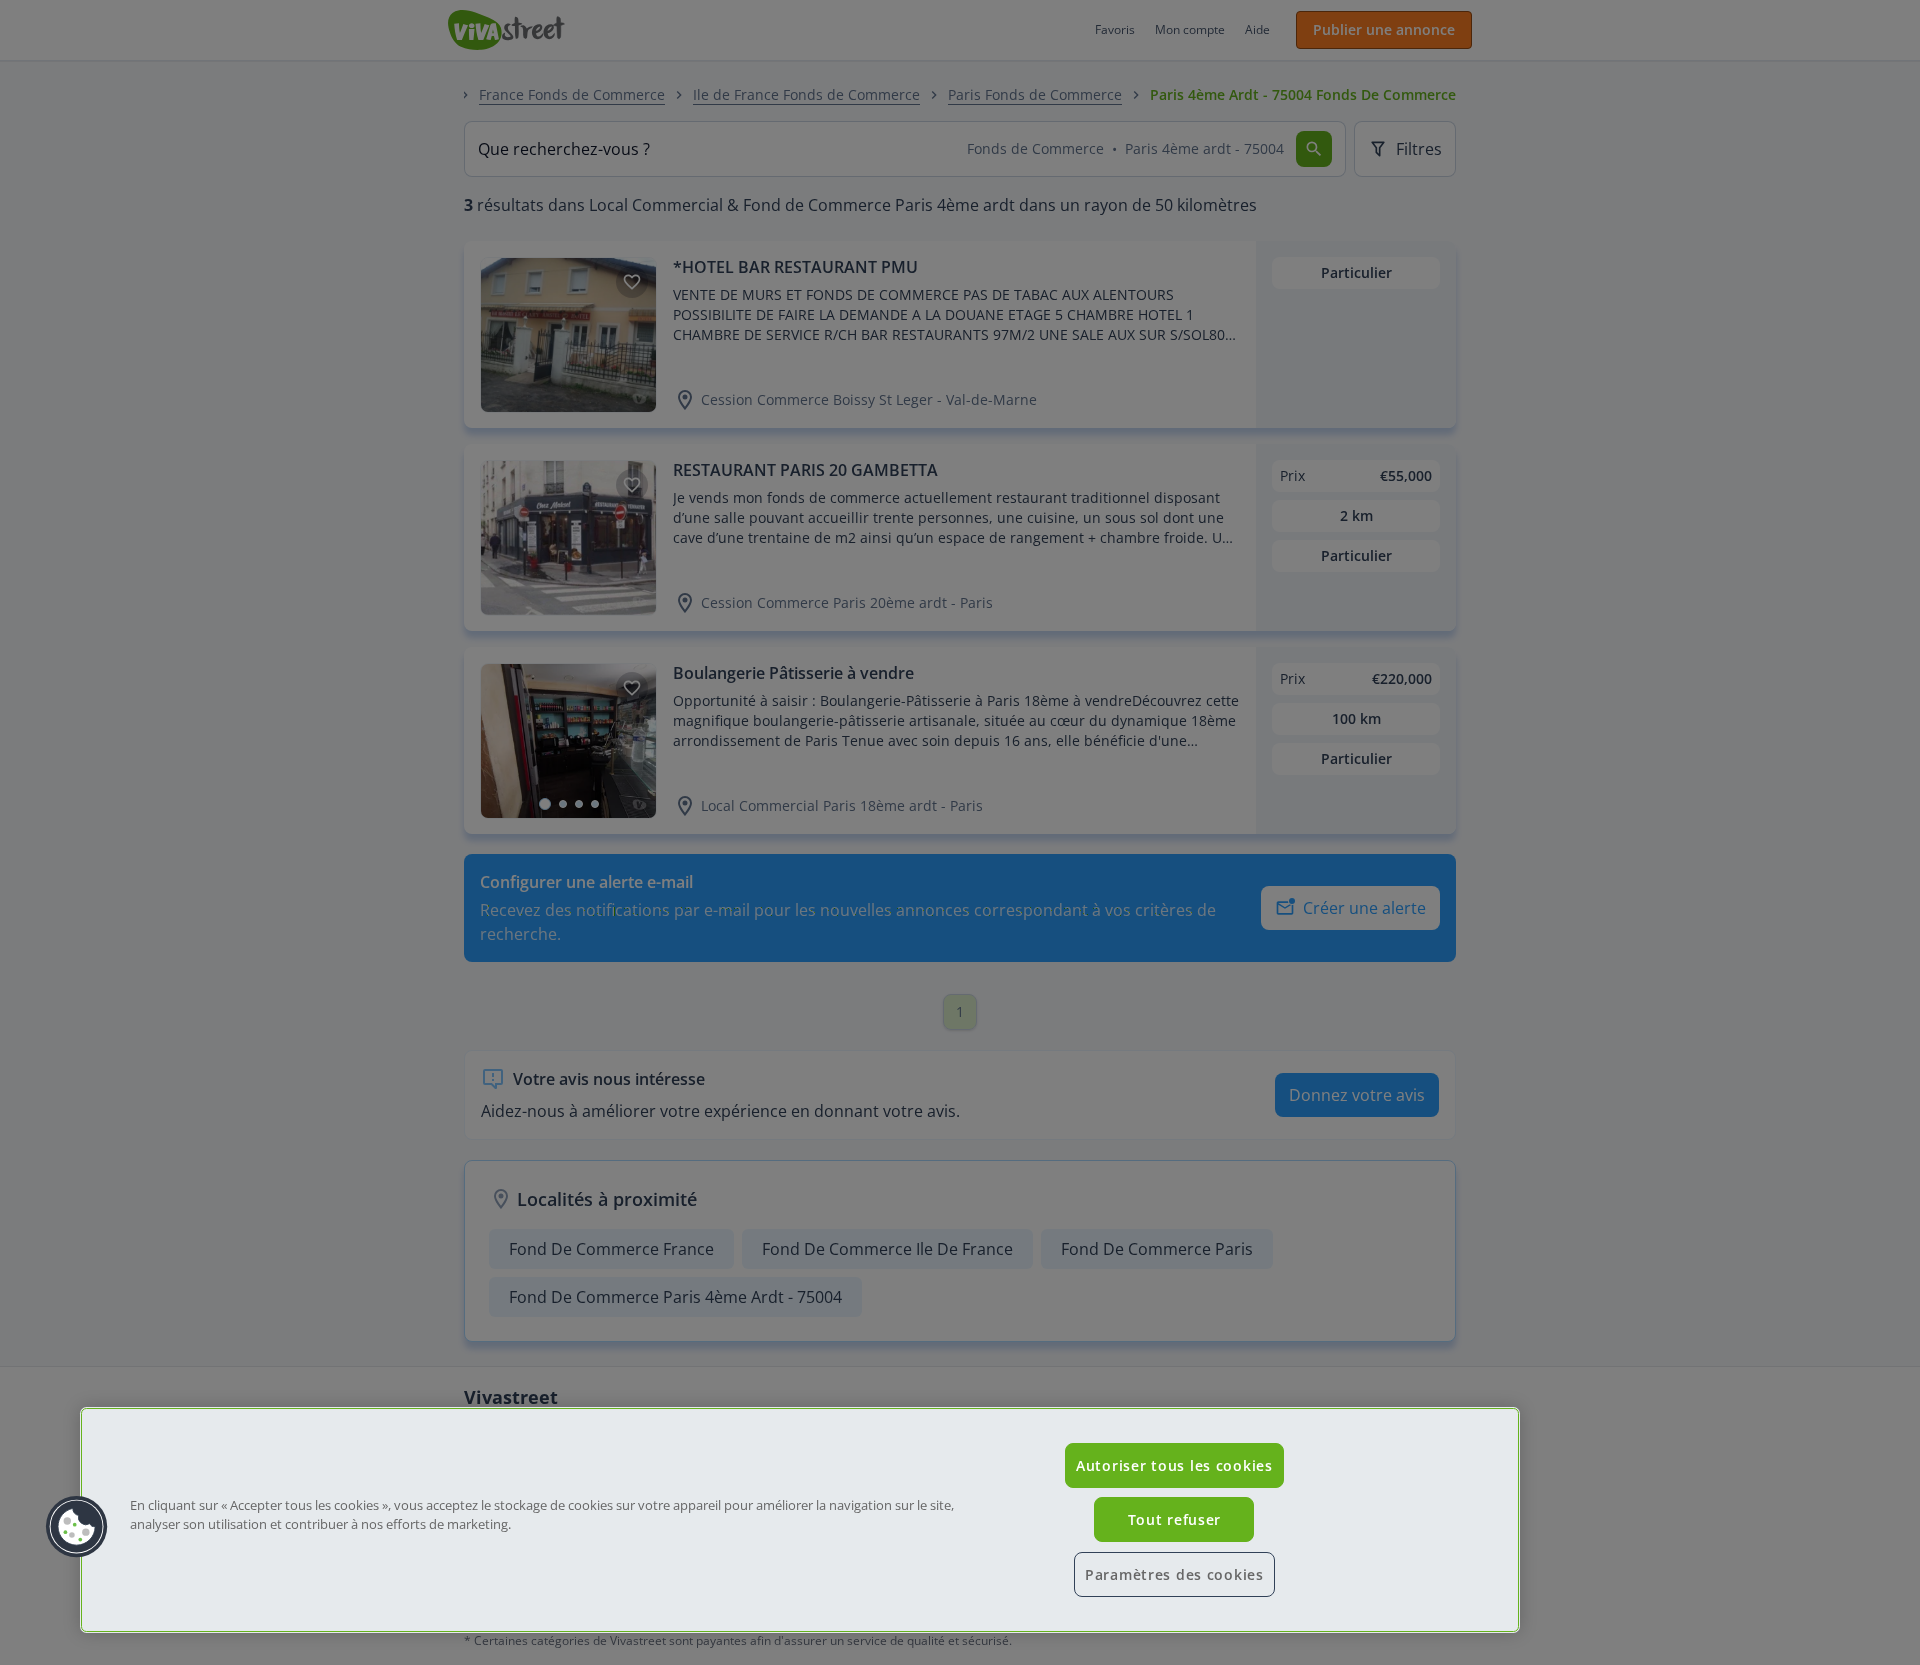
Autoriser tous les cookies (1174, 1465)
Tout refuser (1175, 1519)
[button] (77, 1527)
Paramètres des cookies (1174, 1574)
